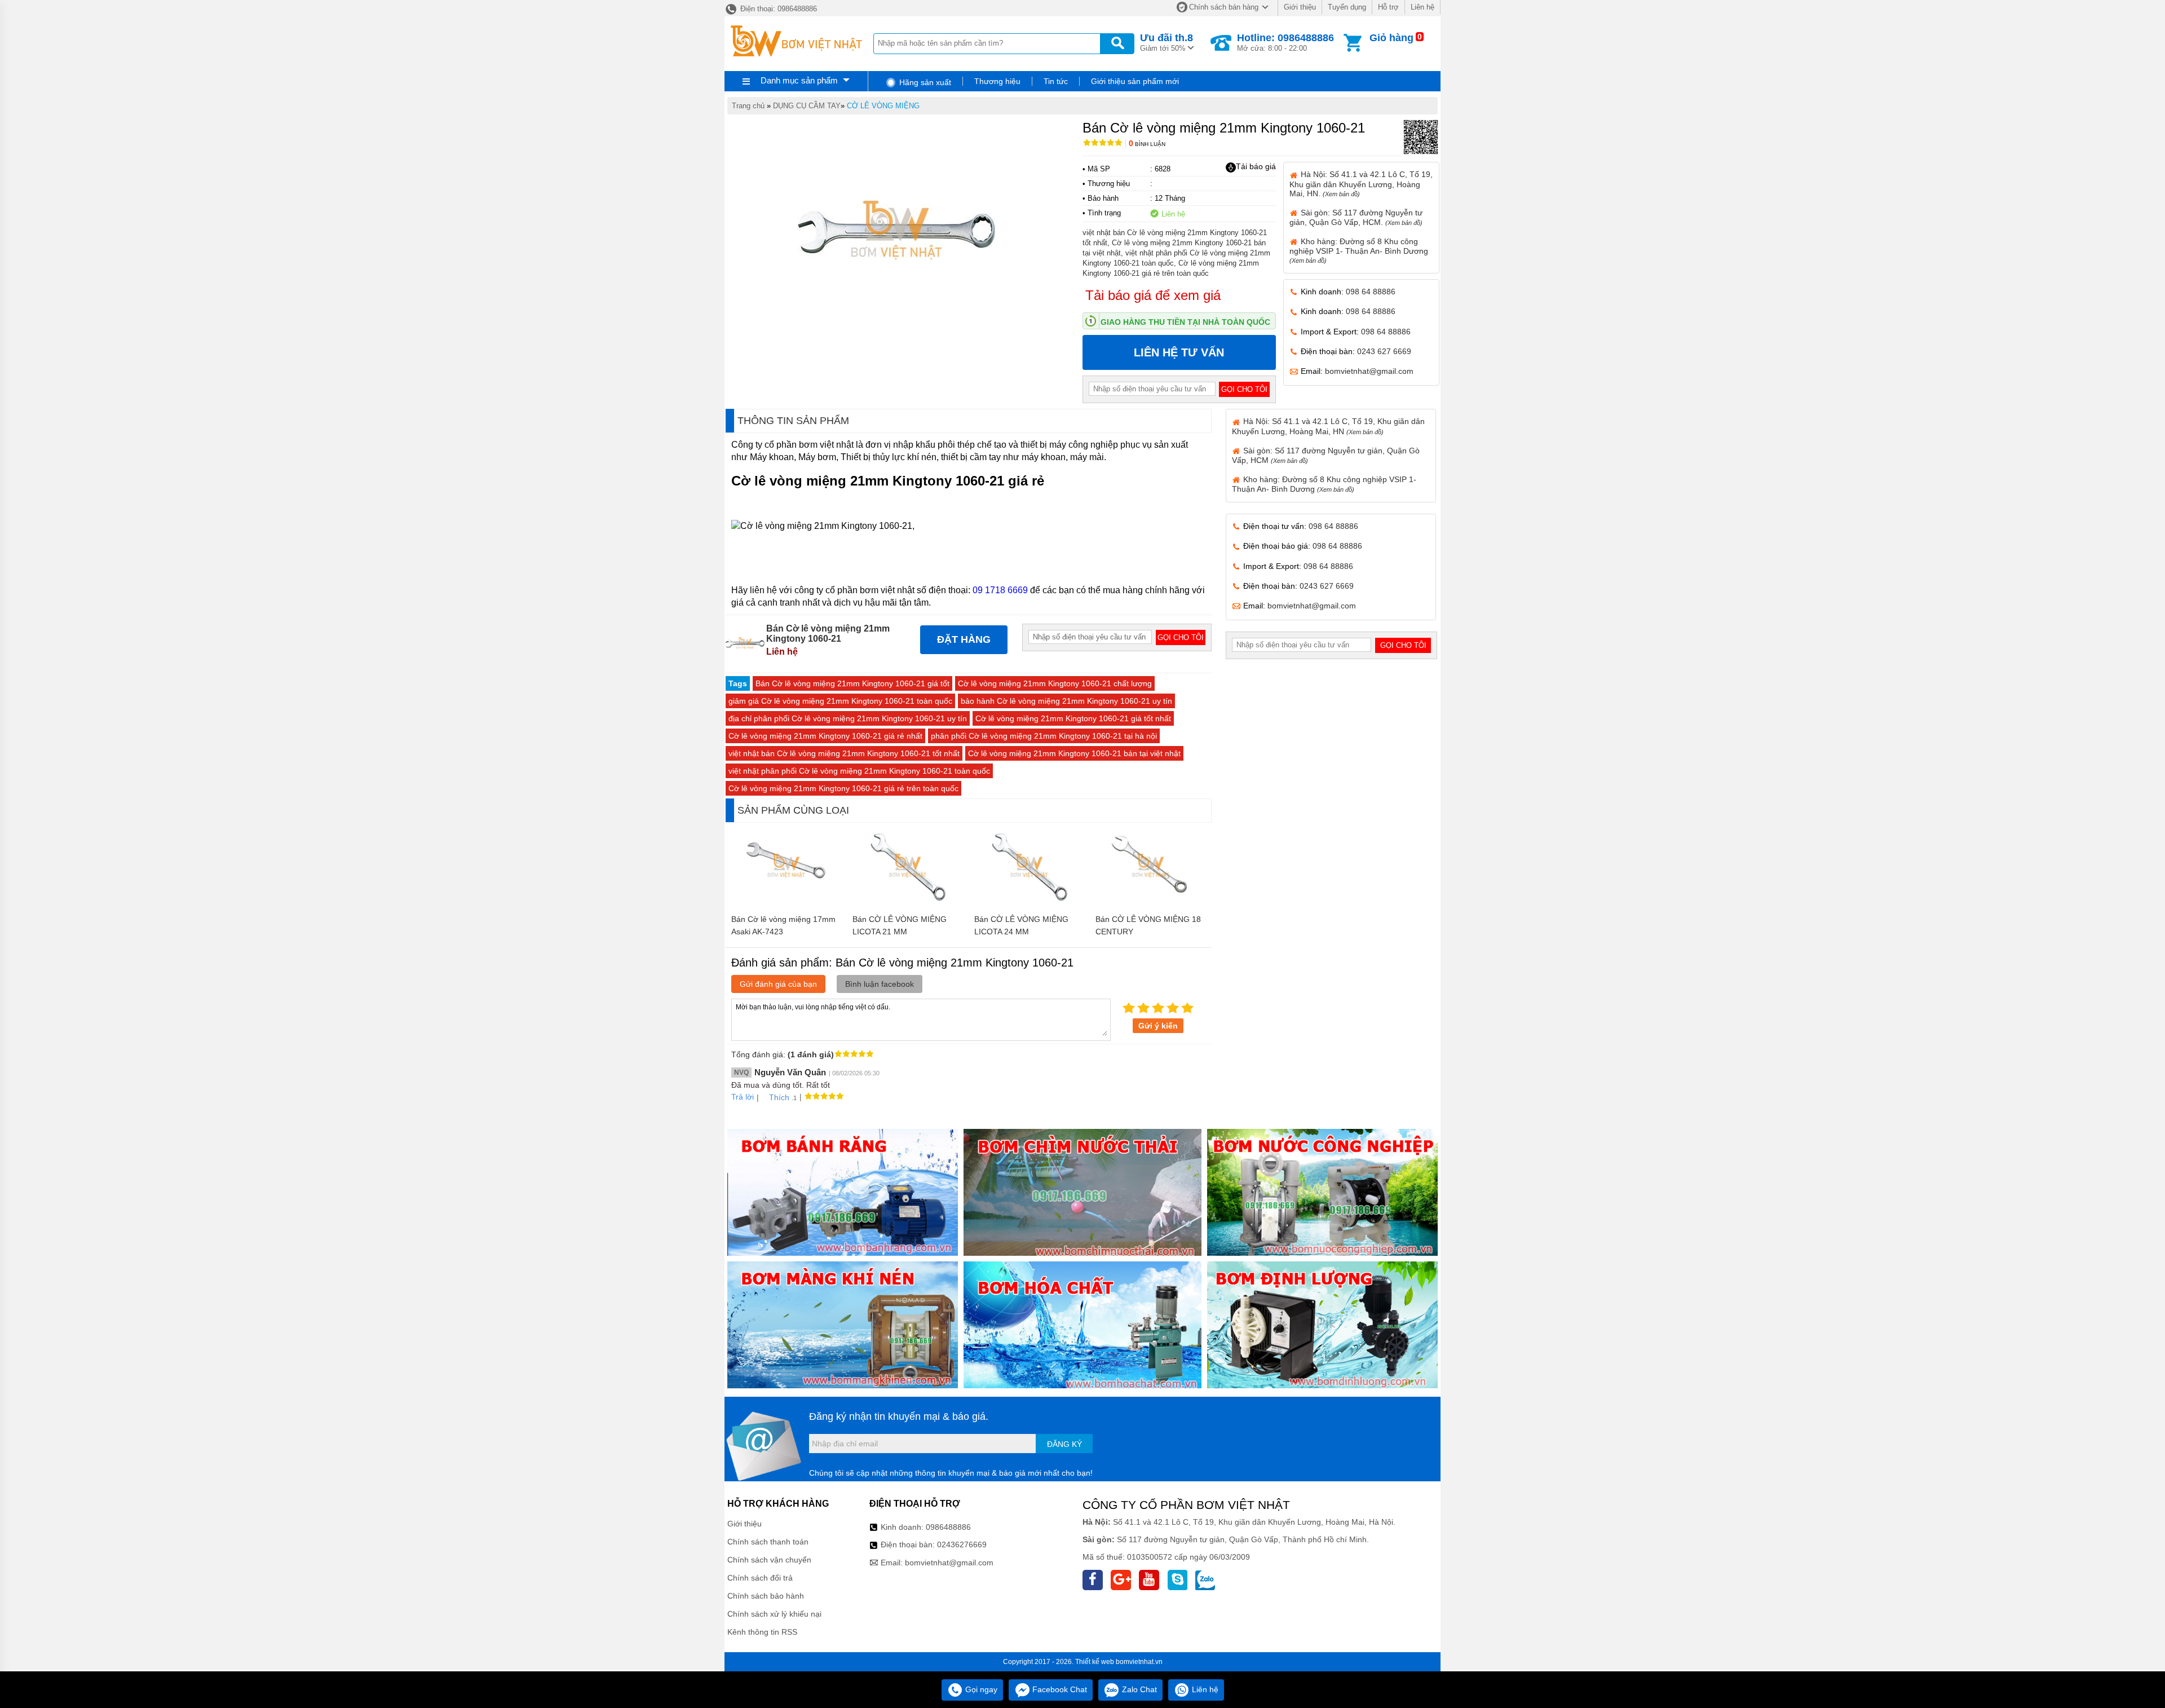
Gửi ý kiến (1158, 1026)
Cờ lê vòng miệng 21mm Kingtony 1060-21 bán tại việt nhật (1074, 753)
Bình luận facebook (880, 984)
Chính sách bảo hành (766, 1596)
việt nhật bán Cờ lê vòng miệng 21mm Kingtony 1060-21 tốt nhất (844, 753)
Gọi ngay (980, 1689)
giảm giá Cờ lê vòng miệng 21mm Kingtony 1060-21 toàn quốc (840, 701)
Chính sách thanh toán (768, 1542)
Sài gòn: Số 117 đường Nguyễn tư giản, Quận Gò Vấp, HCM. (1356, 217)
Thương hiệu (997, 81)
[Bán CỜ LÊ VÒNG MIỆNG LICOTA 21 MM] (908, 903)
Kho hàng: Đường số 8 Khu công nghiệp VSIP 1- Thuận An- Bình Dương (1359, 250)
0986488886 (948, 1527)
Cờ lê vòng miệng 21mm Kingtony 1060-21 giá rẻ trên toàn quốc (843, 788)
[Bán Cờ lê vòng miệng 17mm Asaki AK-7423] (786, 903)
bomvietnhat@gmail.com (1369, 371)
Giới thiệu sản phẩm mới (1135, 81)
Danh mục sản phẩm (799, 80)
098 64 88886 (1371, 292)
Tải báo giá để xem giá (1153, 295)
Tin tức (1056, 81)
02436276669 (962, 1544)
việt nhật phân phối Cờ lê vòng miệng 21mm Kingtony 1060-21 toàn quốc (859, 771)
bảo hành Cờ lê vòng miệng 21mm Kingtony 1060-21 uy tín (1066, 701)
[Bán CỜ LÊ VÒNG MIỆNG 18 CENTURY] (1151, 903)
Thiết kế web (1095, 1662)
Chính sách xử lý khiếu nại (774, 1614)
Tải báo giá (1256, 166)
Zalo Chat (1138, 1689)
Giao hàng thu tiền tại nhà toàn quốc (1185, 322)
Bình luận (1147, 144)
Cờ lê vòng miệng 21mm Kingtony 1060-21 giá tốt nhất (1073, 718)
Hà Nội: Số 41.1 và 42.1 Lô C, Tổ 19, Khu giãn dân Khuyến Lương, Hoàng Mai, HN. (1361, 184)
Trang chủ (748, 106)
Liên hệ (1422, 7)
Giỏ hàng (1391, 38)
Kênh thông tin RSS (762, 1632)
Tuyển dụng (1347, 7)
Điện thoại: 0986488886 (777, 9)
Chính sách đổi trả (760, 1578)
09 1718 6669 (1000, 590)
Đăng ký (1064, 1444)
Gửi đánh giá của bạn (778, 984)
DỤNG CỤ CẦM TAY (807, 106)
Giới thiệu (1300, 7)
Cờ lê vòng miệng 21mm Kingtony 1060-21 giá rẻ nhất (825, 736)
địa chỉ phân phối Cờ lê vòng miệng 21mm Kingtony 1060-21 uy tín (848, 718)
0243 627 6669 (1384, 351)
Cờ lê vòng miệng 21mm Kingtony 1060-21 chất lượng (1055, 683)
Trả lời (743, 1097)
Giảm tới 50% (1167, 42)
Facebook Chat (1059, 1689)
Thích (779, 1097)
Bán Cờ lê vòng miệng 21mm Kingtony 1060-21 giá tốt (852, 683)
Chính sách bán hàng (1224, 7)
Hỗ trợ (1388, 7)
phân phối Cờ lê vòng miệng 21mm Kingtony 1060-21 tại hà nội (1044, 736)
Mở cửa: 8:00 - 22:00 (1285, 42)
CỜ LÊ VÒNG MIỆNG (883, 106)
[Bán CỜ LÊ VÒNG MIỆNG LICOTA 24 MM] (1029, 903)
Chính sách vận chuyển (769, 1560)
